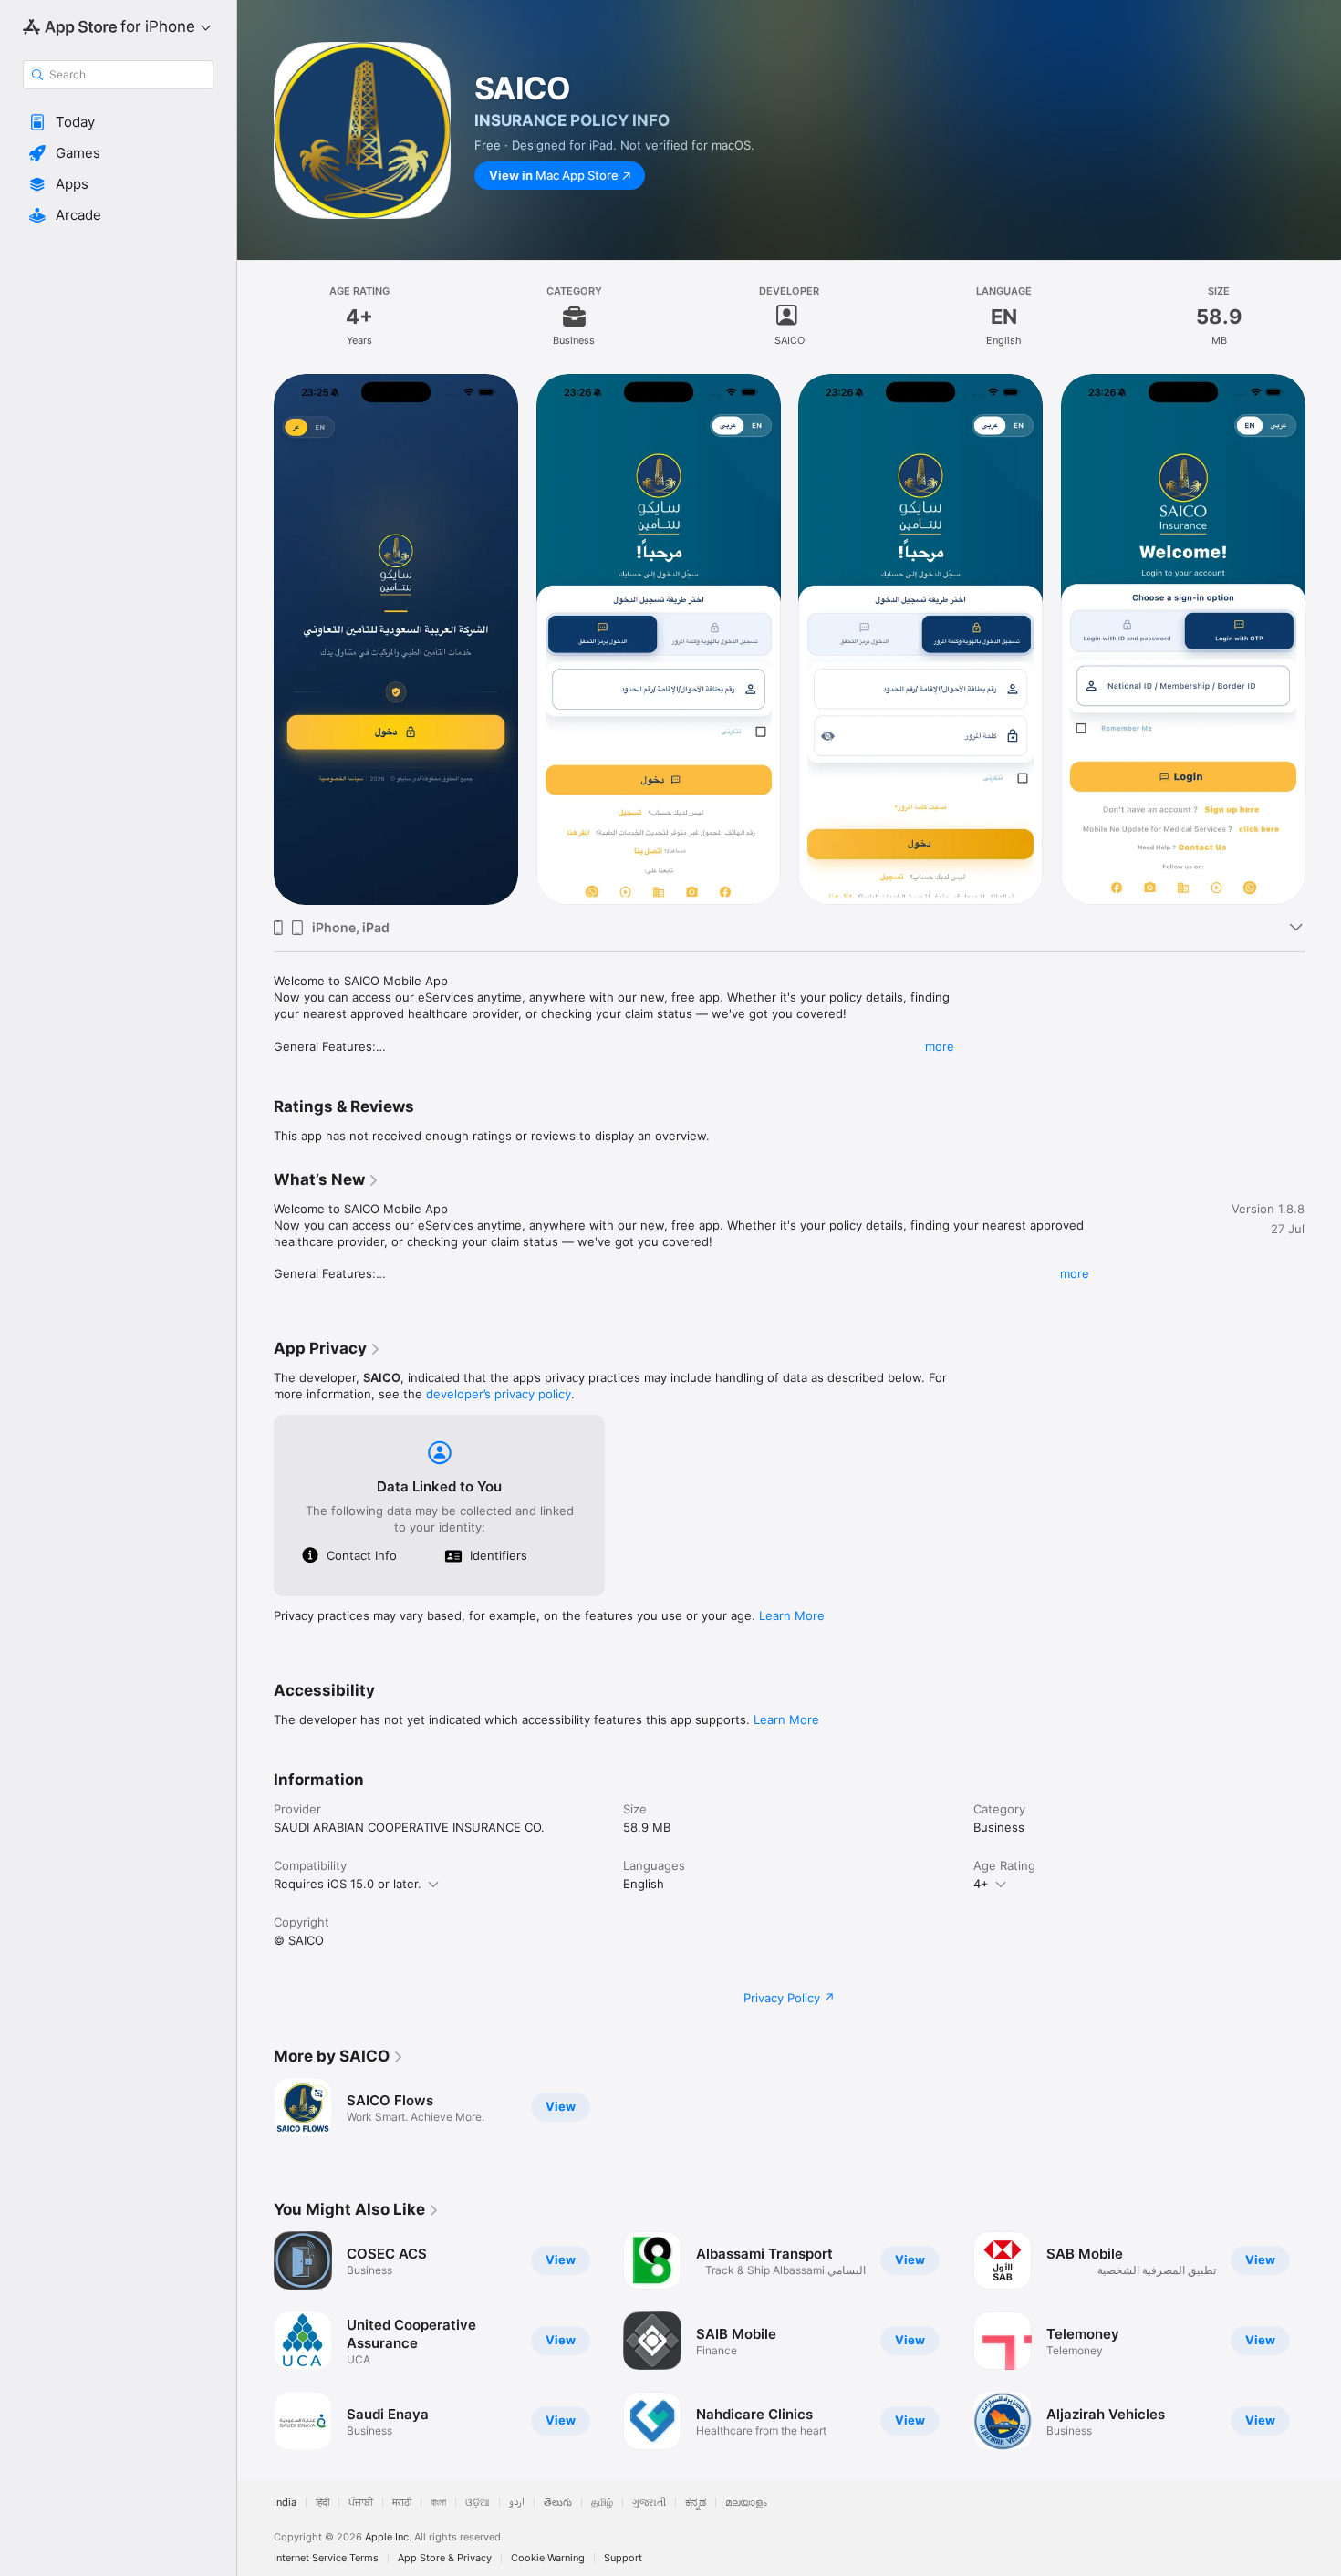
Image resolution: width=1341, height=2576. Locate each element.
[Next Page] (1323, 639)
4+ (981, 1884)
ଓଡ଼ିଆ (478, 2503)
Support (623, 2558)
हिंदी (322, 2503)
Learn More (792, 1615)
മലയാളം (746, 2503)
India (285, 2503)
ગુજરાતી (649, 2503)
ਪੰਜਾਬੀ (361, 2503)
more (940, 1046)
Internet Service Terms (326, 2558)
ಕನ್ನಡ (696, 2503)
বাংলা (438, 2503)
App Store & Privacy (445, 2558)
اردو (517, 2503)
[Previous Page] (255, 639)
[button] (118, 122)
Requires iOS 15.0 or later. (348, 1884)
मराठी (402, 2503)
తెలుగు (558, 2503)
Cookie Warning (548, 2558)
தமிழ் (602, 2503)
